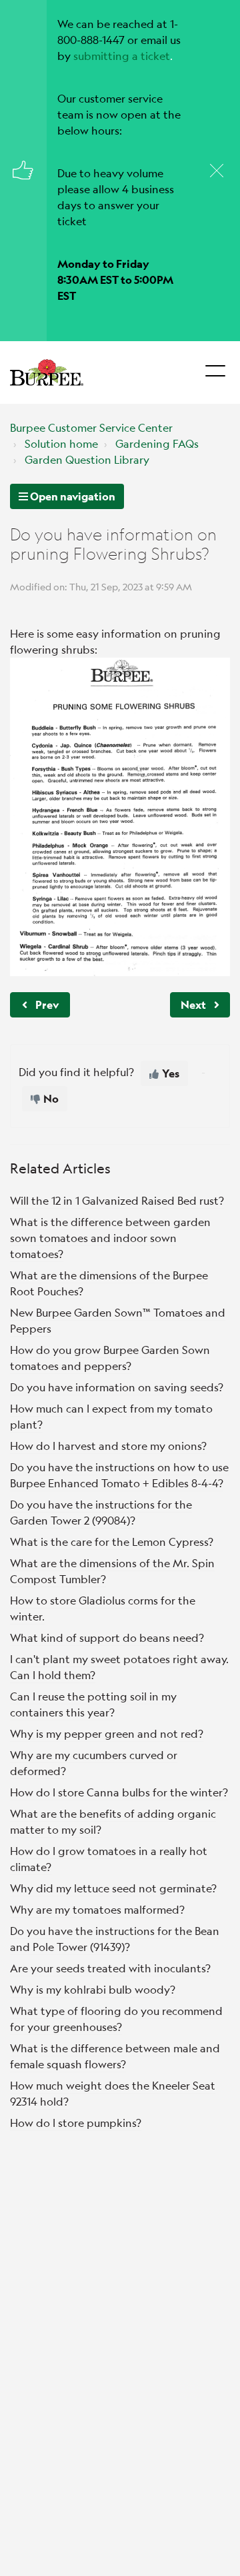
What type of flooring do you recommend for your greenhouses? (116, 2019)
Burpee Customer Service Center (91, 427)
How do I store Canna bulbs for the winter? (119, 1792)
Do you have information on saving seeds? (117, 1387)
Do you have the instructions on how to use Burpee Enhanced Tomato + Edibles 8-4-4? (119, 1475)
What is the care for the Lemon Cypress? (112, 1542)
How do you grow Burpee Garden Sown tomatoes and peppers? (110, 1358)
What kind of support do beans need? (107, 1637)
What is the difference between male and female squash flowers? (115, 2056)
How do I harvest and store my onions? (108, 1446)
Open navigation (72, 496)
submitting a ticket (122, 56)
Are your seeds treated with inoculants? (110, 1968)
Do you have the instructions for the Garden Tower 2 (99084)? (101, 1512)
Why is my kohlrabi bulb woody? (93, 1989)
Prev (47, 1004)
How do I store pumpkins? (76, 2123)
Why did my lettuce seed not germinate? (113, 1888)
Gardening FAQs (157, 443)
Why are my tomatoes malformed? (97, 1909)
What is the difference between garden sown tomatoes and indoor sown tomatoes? (110, 1238)
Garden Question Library (87, 459)
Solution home (61, 443)
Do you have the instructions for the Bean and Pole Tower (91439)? (115, 1939)
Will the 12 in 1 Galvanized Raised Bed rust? (117, 1200)
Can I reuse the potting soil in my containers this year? (93, 1704)
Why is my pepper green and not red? (107, 1733)
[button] (215, 367)
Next (193, 1004)
